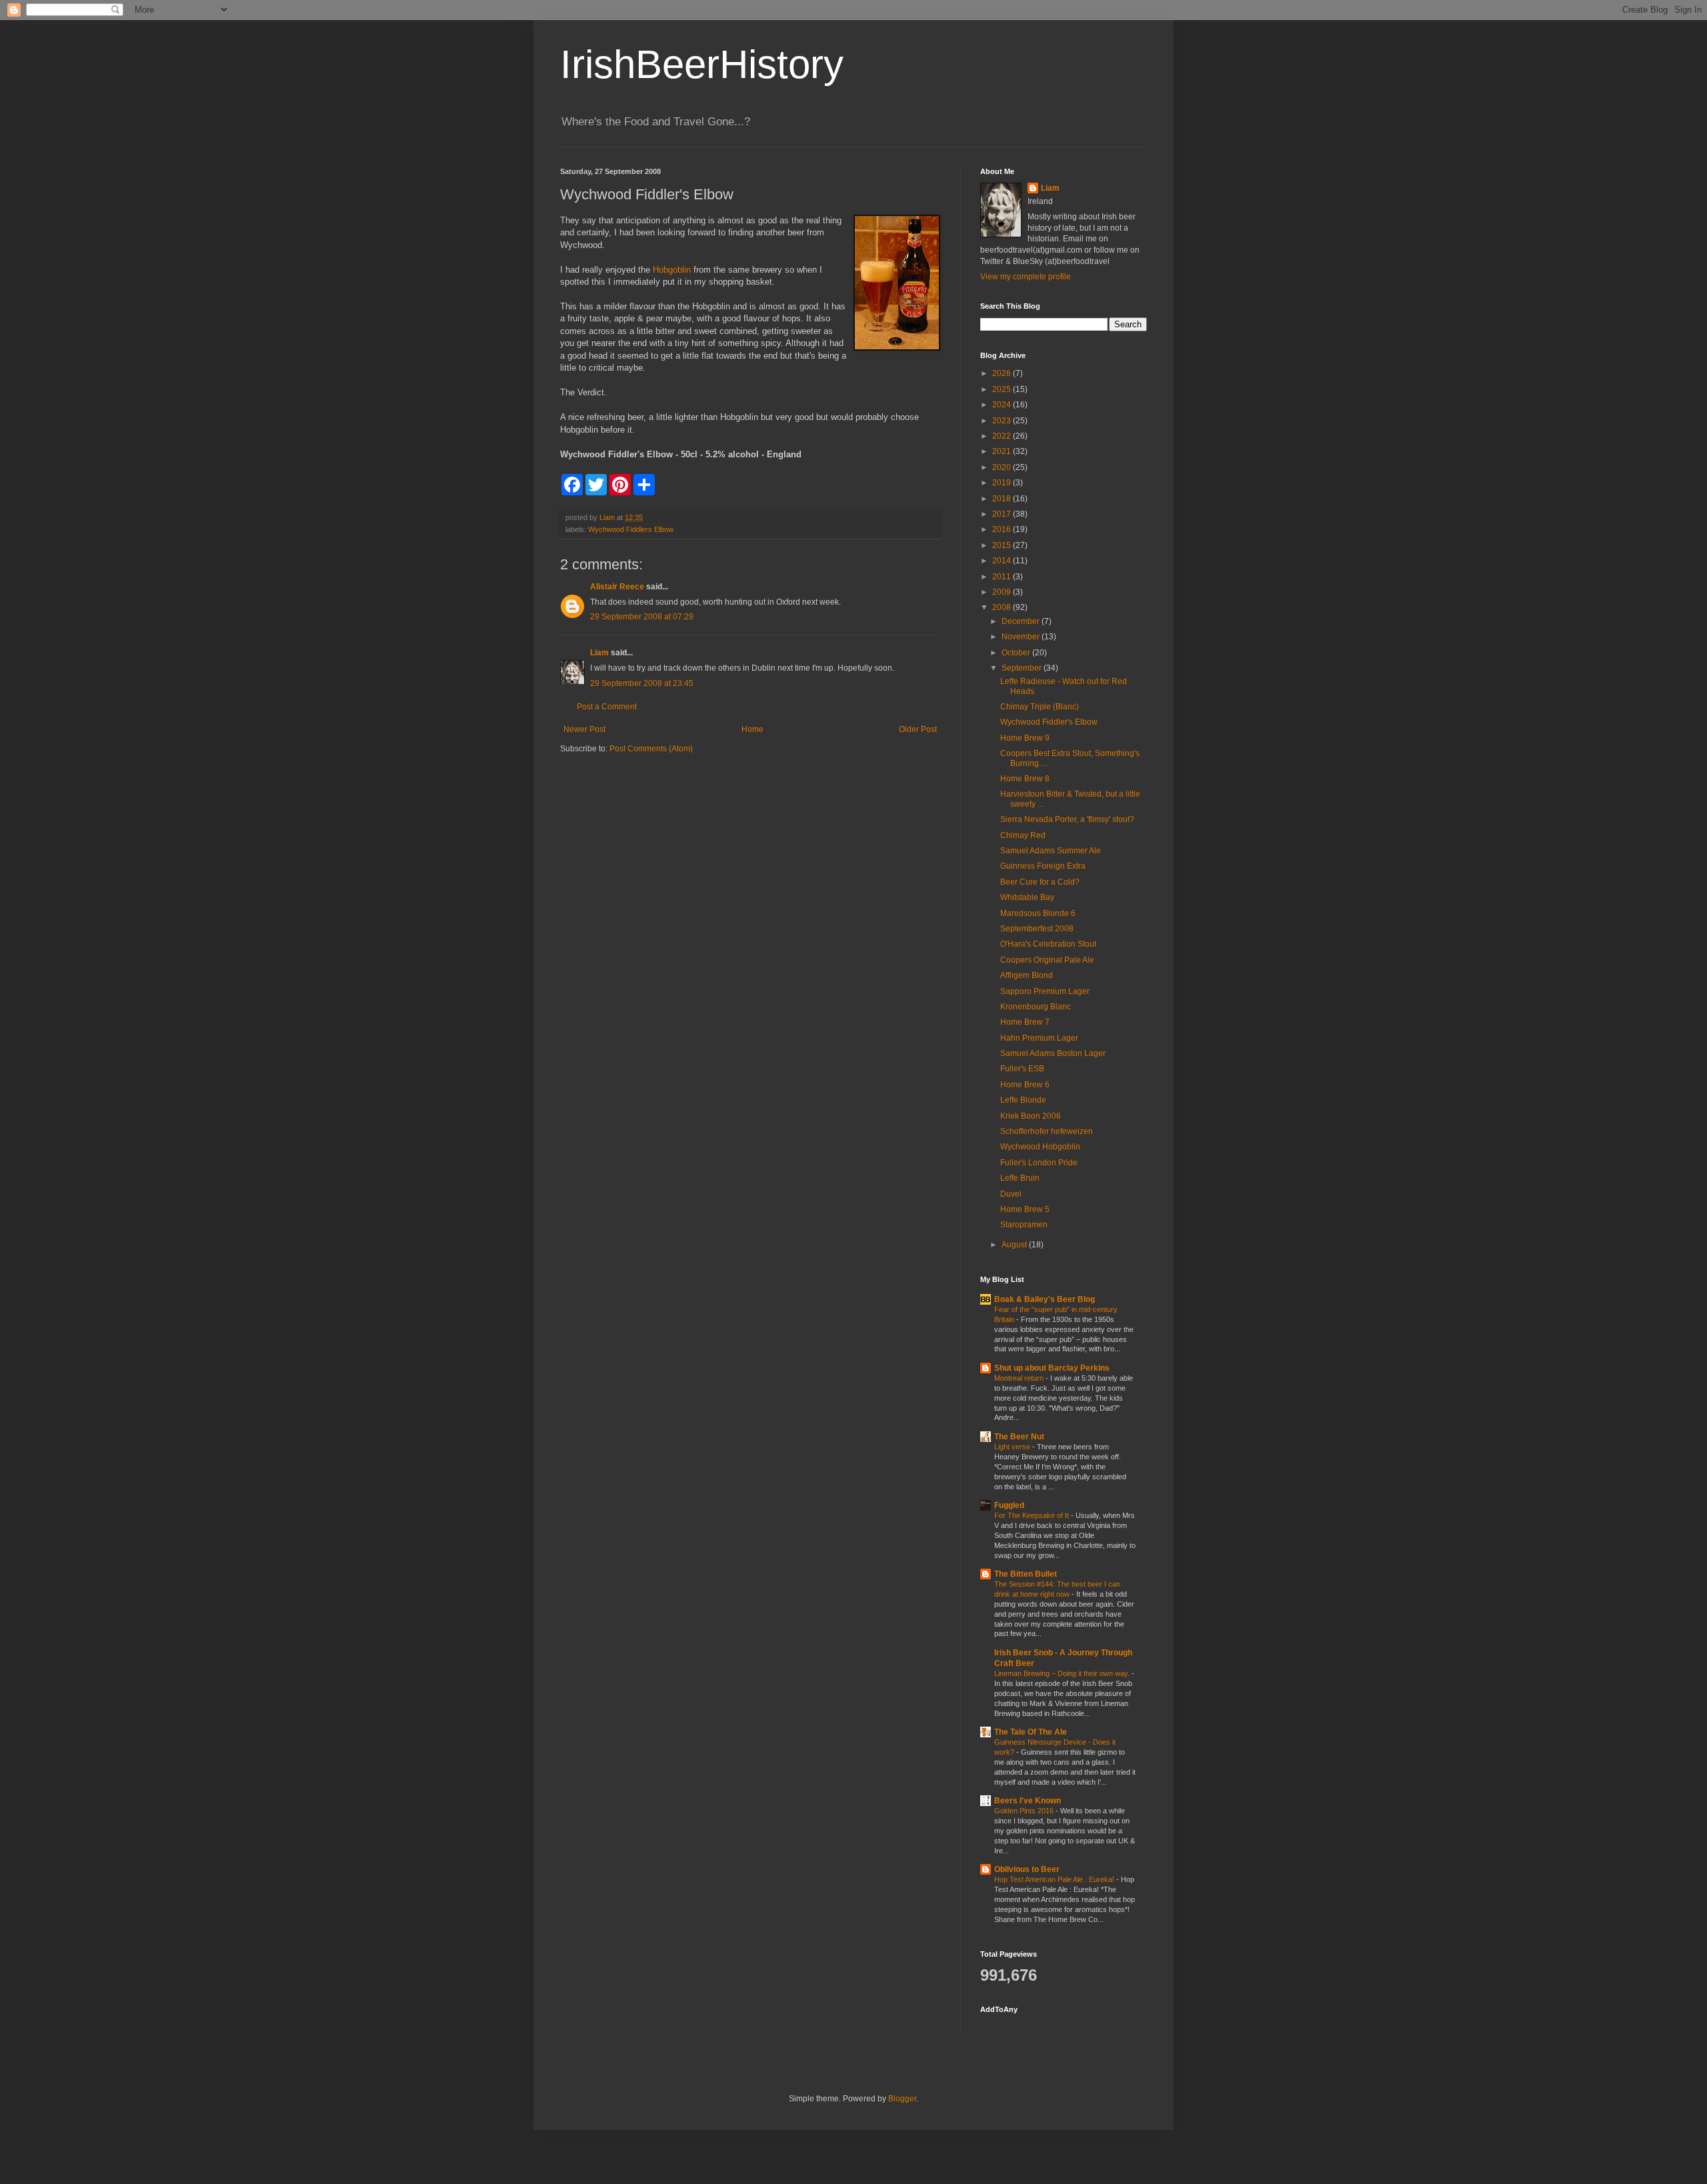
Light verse (1013, 1447)
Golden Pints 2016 (1025, 1811)
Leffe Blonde (1023, 1100)
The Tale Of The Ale (1031, 1732)
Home (752, 729)
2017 (1003, 514)
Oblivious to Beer (1027, 1869)
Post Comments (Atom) (651, 749)
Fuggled (1009, 1505)
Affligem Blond (1027, 975)
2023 (1003, 421)
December (1022, 621)
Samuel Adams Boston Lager (1053, 1053)
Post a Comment (607, 707)
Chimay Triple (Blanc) (1040, 707)
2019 (1003, 483)
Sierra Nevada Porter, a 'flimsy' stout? (1067, 819)
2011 (1003, 577)
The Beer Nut (1019, 1437)
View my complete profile (1026, 277)
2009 (1003, 592)
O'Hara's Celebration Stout (1048, 944)
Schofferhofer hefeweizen (1047, 1131)
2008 (1003, 607)
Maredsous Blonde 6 (1038, 913)
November (1022, 637)
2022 (1003, 436)
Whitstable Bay (1027, 897)
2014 (1003, 561)
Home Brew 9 (1025, 738)
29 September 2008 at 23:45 (642, 683)
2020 (1003, 467)
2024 (1003, 405)
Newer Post (584, 729)
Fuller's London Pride (1039, 1163)
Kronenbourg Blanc (1036, 1007)
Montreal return (1020, 1378)
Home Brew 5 (1025, 1209)
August (1015, 1245)
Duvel (1011, 1194)
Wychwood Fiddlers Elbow (631, 529)
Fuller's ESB (1022, 1069)
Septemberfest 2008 (1037, 929)
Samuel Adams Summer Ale (1051, 851)
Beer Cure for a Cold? (1040, 882)
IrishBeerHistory (702, 64)
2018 (1003, 499)
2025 (1003, 389)
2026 (1003, 373)
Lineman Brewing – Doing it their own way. (1063, 1673)
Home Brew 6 (1025, 1085)
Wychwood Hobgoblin (1040, 1147)
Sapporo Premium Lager (1045, 991)
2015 (1003, 545)
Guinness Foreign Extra (1043, 866)
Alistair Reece (617, 587)
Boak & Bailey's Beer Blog (1045, 1299)
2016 (1003, 529)
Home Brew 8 (1025, 779)
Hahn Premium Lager (1039, 1038)
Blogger (902, 2099)
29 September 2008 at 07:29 (642, 617)
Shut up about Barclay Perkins (1052, 1368)
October (1017, 653)
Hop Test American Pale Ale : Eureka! (1055, 1879)
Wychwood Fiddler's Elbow (1049, 722)
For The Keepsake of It (1033, 1515)
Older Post (918, 729)
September (1023, 668)
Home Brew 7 (1025, 1022)
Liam (599, 653)
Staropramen (1024, 1225)
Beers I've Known (1028, 1801)
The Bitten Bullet (1026, 1574)
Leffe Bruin (1020, 1178)
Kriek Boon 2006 (1031, 1116)
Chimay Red (1023, 835)
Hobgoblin (672, 270)
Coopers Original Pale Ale (1047, 960)
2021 (1003, 451)
